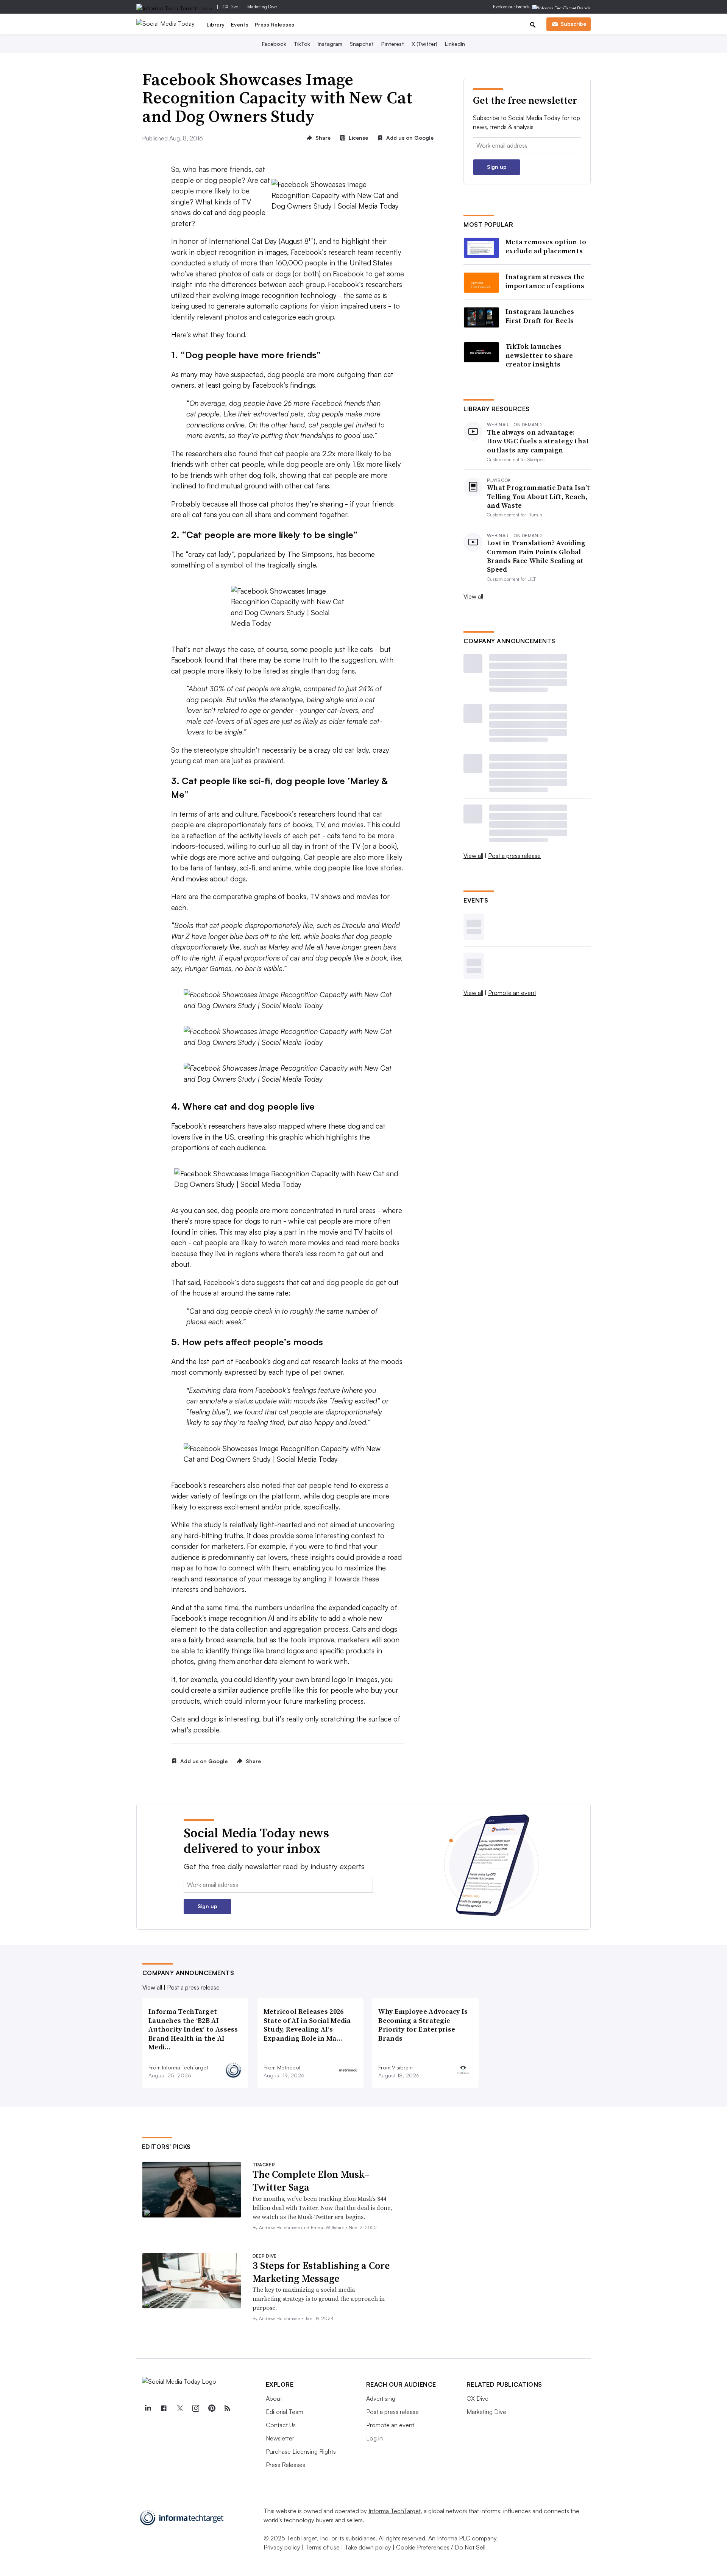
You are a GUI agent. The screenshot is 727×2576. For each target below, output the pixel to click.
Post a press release (514, 856)
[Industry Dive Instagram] (196, 2408)
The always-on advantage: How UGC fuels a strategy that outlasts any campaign (538, 441)
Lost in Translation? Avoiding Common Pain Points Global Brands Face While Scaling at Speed (536, 556)
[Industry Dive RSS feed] (228, 2408)
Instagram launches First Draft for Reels (540, 316)
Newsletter (280, 2438)
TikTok (302, 44)
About (274, 2398)
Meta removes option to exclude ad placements (546, 246)
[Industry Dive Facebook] (164, 2408)
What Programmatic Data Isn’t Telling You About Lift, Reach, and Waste (538, 496)
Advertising (381, 2398)
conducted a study (200, 263)
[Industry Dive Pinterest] (212, 2408)
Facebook (274, 44)
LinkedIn (455, 44)
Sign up (497, 167)
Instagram (330, 44)
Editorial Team (285, 2412)
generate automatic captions (262, 306)
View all (473, 596)
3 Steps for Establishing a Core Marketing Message (321, 2272)
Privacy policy (282, 2547)
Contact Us (281, 2425)
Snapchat (362, 44)
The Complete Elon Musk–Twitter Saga (311, 2181)
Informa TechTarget (395, 2511)
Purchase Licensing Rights (301, 2451)
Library (216, 24)
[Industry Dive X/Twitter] (180, 2408)
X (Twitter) (424, 44)
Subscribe (573, 24)
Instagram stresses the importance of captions (545, 281)
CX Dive (230, 7)
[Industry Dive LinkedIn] (148, 2408)
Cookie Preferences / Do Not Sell (441, 2547)
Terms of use (322, 2547)
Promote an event (512, 993)
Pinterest (393, 44)
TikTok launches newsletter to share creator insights (539, 355)
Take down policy (368, 2547)
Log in (374, 2438)
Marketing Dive (262, 7)
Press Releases (275, 24)
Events (240, 24)
